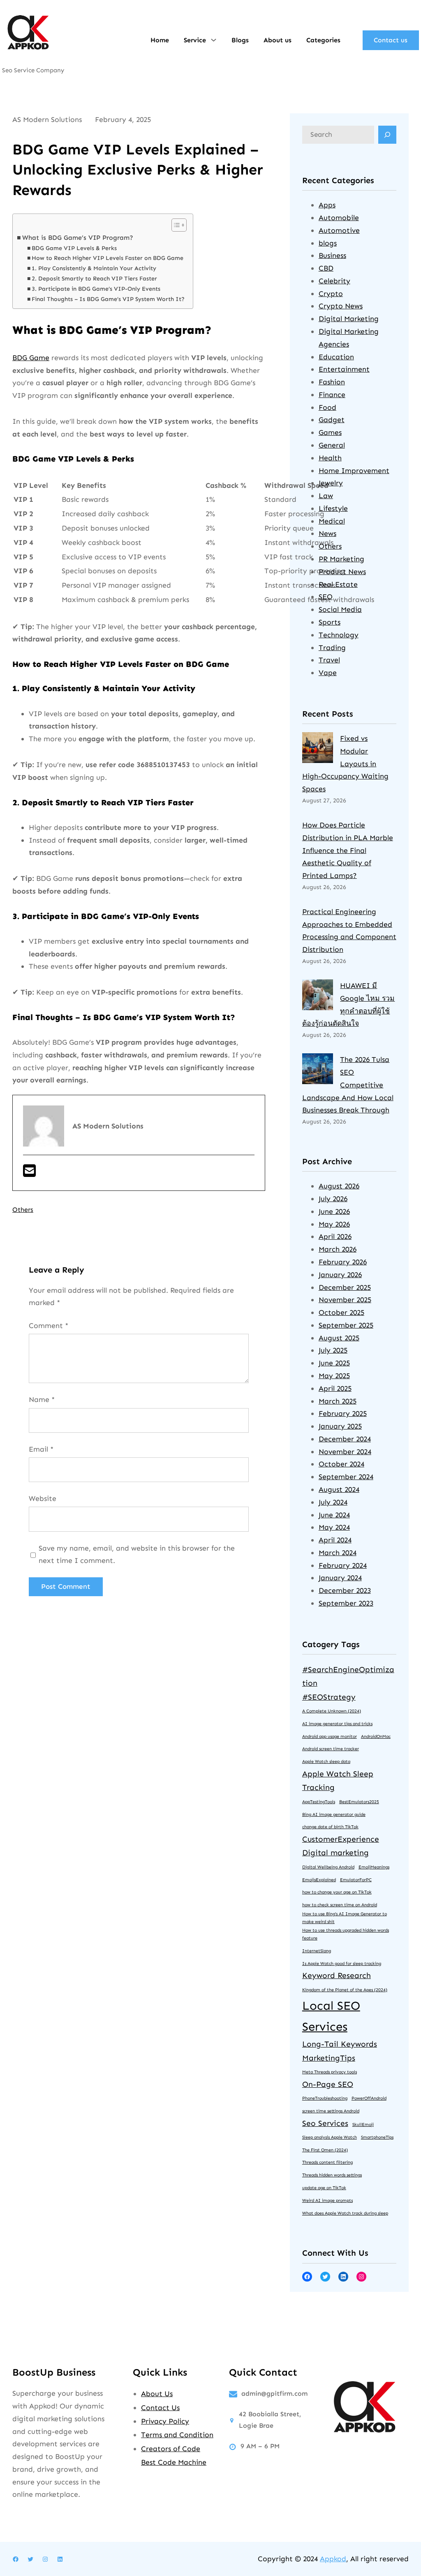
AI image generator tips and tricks (337, 1724)
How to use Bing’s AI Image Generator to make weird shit (345, 1918)
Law (326, 496)
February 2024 (343, 1565)
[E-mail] (29, 1174)
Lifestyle (333, 508)
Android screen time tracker (331, 1749)
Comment (49, 1326)
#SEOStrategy (329, 1697)
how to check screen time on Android (340, 1905)
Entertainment (344, 369)
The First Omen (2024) (325, 2150)
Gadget (332, 420)
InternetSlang (317, 1951)
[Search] (387, 135)
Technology (339, 635)
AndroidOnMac (376, 1736)
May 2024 (334, 1527)
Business (332, 255)
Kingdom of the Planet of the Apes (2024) (345, 1990)
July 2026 (333, 1199)
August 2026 (339, 1186)
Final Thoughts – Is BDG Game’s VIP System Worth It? (108, 299)
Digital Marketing (349, 319)
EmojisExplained (319, 1880)
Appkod (333, 2559)
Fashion (332, 382)
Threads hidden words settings (332, 2175)
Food (327, 407)
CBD (326, 268)
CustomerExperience (341, 1839)
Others (23, 1210)
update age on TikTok (324, 2188)
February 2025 (343, 1413)
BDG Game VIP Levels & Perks (74, 248)
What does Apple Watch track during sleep (345, 2213)
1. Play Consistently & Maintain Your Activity (94, 268)
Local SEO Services (331, 2016)
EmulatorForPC (356, 1880)
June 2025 (334, 1363)
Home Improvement (354, 471)
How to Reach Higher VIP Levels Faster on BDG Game (108, 258)
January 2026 (340, 1275)
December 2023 (345, 1590)
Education (336, 357)
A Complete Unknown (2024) (332, 1711)
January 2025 (340, 1426)
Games (330, 432)
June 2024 (334, 1515)
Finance (332, 395)
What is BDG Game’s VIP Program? (78, 238)
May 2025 (334, 1376)
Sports (330, 622)
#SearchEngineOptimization (348, 1676)
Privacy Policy (165, 2421)
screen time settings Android (331, 2111)
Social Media (340, 609)
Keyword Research (337, 1975)
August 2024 (339, 1489)
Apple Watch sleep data (326, 1761)
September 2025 (346, 1325)
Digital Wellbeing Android (328, 1867)
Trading (332, 648)
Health (330, 458)
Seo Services (325, 2123)
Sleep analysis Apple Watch (330, 2137)
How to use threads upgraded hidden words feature (346, 1934)
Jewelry (331, 483)
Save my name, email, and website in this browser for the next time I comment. (137, 1555)
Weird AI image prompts (327, 2200)
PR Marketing (341, 559)
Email (41, 1449)
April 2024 (335, 1540)
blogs (328, 243)
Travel (329, 660)
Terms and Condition (177, 2435)
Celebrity (334, 281)
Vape (328, 673)
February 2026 (343, 1262)
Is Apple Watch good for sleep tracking (342, 1964)
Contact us (391, 40)
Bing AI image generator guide (334, 1814)
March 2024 (338, 1553)
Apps (327, 205)
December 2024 (345, 1439)
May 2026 (334, 1224)
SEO (326, 597)
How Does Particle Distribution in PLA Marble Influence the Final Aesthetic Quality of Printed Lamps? (348, 850)
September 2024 (346, 1477)
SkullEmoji (363, 2124)
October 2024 (341, 1464)
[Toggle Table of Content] (175, 225)
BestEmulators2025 (359, 1802)
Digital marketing (335, 1853)
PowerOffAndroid (369, 2098)
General (332, 445)
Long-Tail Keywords (340, 2044)
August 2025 (339, 1338)
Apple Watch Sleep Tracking (338, 1781)
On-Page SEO (328, 2084)
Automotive (339, 230)
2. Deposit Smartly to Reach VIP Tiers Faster (94, 279)
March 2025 (338, 1401)
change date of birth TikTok (330, 1827)
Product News (342, 572)
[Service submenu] (214, 39)
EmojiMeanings (374, 1867)
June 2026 (334, 1211)
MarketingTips (329, 2058)
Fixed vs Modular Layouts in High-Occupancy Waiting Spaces (345, 764)
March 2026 (338, 1249)
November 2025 (345, 1300)
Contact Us (160, 2408)
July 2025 (333, 1350)
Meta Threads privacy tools (330, 2072)
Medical (332, 521)
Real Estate (338, 584)
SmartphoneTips (377, 2137)
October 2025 (341, 1312)
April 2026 (335, 1236)
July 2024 (333, 1502)
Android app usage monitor (330, 1736)
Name (42, 1399)
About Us (157, 2394)
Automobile (339, 218)
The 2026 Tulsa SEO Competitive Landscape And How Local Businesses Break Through (348, 1085)
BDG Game (31, 358)
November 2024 (345, 1452)
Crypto (331, 294)
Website (43, 1498)
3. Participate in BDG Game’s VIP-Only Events (96, 289)
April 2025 (335, 1388)
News (327, 533)
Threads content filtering (327, 2162)
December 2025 (345, 1287)
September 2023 (346, 1603)
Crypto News (341, 306)
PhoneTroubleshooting (325, 2098)
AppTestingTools (319, 1802)
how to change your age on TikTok (337, 1892)
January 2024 (340, 1578)
